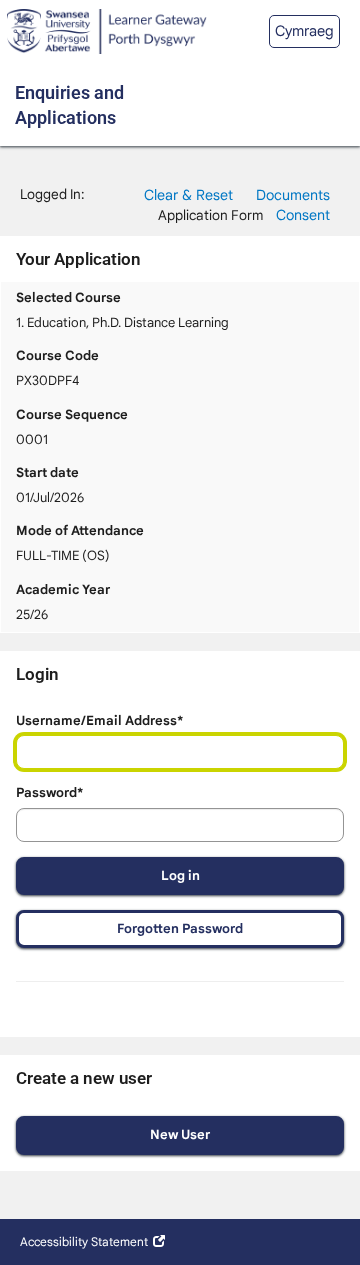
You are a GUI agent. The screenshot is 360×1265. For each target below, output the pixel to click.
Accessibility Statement (84, 1241)
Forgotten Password (180, 928)
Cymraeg (304, 31)
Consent (303, 215)
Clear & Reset (188, 195)
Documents (293, 195)
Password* (49, 792)
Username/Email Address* (99, 720)
